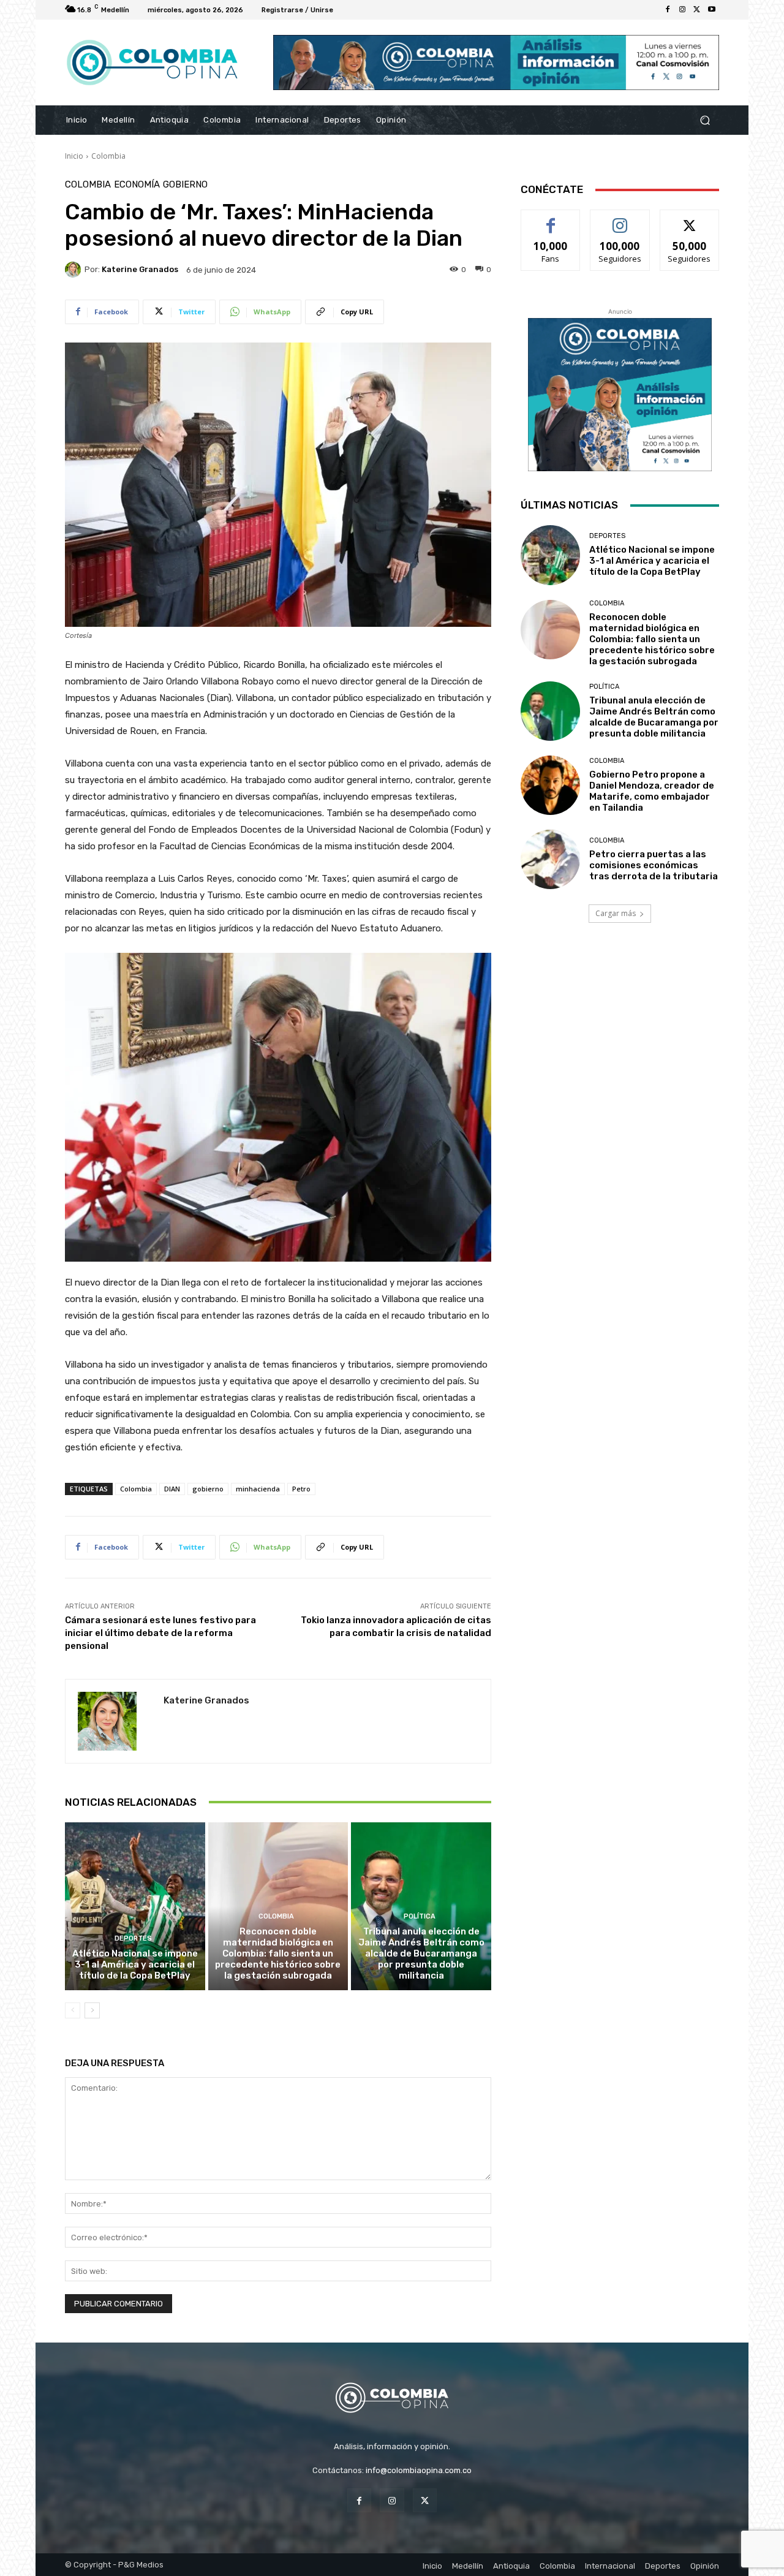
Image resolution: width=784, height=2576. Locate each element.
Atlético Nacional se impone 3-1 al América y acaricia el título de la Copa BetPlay (135, 1964)
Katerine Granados (140, 269)
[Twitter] (697, 10)
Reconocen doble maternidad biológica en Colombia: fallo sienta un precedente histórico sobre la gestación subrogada (278, 1953)
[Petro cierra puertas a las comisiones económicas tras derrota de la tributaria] (550, 859)
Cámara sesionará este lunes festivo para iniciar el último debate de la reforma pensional (160, 1633)
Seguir (620, 219)
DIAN (172, 1489)
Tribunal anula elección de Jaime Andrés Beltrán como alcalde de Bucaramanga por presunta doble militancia (421, 1953)
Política (420, 1916)
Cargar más (616, 913)
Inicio (74, 156)
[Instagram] (682, 10)
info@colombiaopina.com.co (419, 2470)
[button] (705, 120)
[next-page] (92, 2010)
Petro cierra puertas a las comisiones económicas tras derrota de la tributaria (654, 865)
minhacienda (258, 1489)
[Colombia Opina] (153, 63)
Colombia (108, 156)
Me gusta (551, 219)
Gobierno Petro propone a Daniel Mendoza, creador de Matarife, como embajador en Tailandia (652, 791)
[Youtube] (712, 10)
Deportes (133, 1938)
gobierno (208, 1489)
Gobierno (185, 185)
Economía (137, 185)
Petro (301, 1489)
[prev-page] (73, 2010)
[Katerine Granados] (75, 270)
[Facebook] (668, 10)
